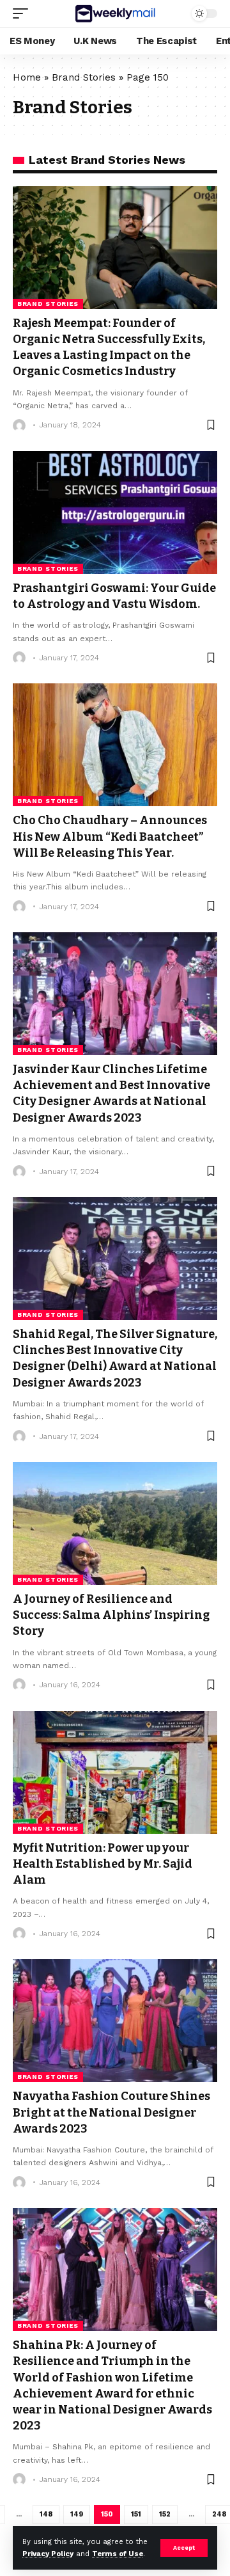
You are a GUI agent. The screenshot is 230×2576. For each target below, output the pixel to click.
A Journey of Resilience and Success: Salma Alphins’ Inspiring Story (111, 1615)
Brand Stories (84, 77)
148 (46, 2514)
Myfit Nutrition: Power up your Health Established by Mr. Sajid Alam (103, 1864)
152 (165, 2514)
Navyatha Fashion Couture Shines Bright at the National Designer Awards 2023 (111, 2112)
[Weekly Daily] (115, 13)
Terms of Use (118, 2554)
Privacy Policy (48, 2554)
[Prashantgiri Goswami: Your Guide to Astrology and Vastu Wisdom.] (115, 513)
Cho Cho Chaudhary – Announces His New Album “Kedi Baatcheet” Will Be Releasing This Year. (110, 836)
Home (27, 77)
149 (77, 2514)
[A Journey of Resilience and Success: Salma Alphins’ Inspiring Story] (115, 1523)
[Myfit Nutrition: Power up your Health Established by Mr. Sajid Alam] (115, 1772)
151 (136, 2514)
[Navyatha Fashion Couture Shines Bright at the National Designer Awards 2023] (115, 2021)
